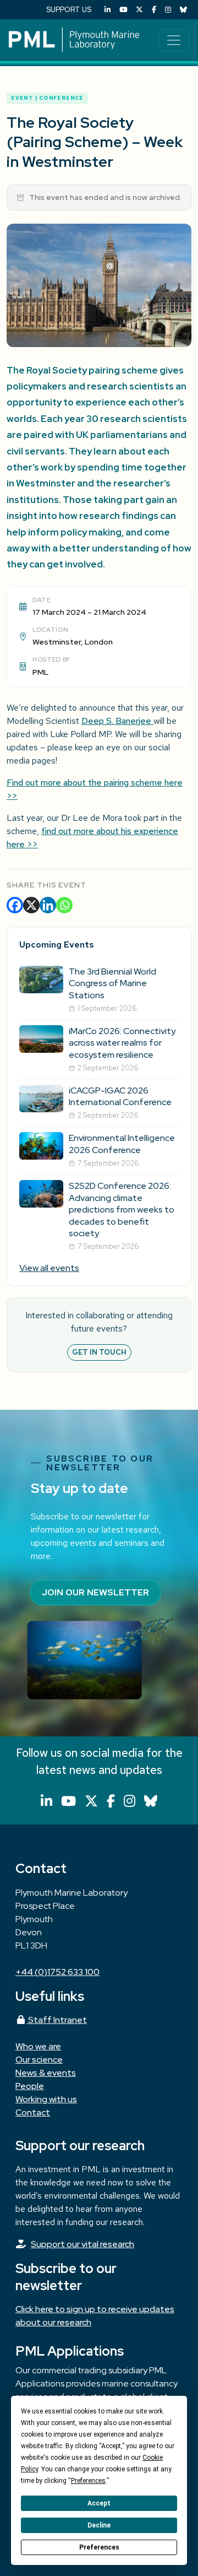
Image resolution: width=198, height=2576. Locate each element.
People (30, 2086)
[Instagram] (168, 10)
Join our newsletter (95, 1592)
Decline (99, 2525)
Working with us (46, 2099)
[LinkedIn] (108, 10)
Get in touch (99, 1352)
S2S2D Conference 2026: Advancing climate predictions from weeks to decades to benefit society (122, 1209)
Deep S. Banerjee (117, 721)
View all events (49, 1268)
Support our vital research (82, 2244)
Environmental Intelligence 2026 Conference (122, 1144)
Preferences (99, 2547)
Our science (39, 2060)
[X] (31, 905)
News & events (46, 2073)
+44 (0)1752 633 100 (57, 1972)
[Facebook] (154, 10)
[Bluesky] (183, 10)
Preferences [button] (88, 2481)
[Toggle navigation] (174, 40)
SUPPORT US (69, 10)
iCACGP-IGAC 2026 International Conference (120, 1097)
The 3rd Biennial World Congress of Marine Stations (112, 983)
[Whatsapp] (64, 905)
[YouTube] (123, 10)
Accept (99, 2503)
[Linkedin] (48, 905)
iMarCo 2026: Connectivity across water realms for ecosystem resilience (122, 1043)
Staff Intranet (57, 2020)
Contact (33, 2112)
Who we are (38, 2046)
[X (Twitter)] (139, 10)
